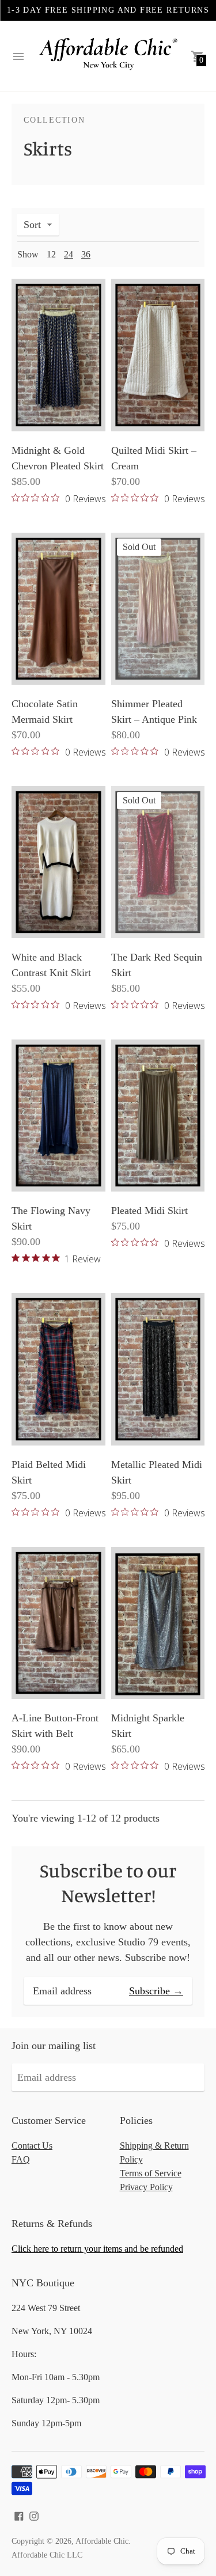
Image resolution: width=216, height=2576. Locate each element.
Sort (32, 225)
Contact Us (32, 2146)
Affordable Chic (102, 2541)
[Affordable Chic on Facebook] (19, 2515)
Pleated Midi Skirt (149, 1211)
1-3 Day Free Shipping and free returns (108, 10)
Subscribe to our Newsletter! (108, 1883)
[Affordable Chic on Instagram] (34, 2515)
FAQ (21, 2159)
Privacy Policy (146, 2187)
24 (69, 254)
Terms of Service (151, 2173)
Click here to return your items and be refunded (97, 2249)
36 (86, 254)
